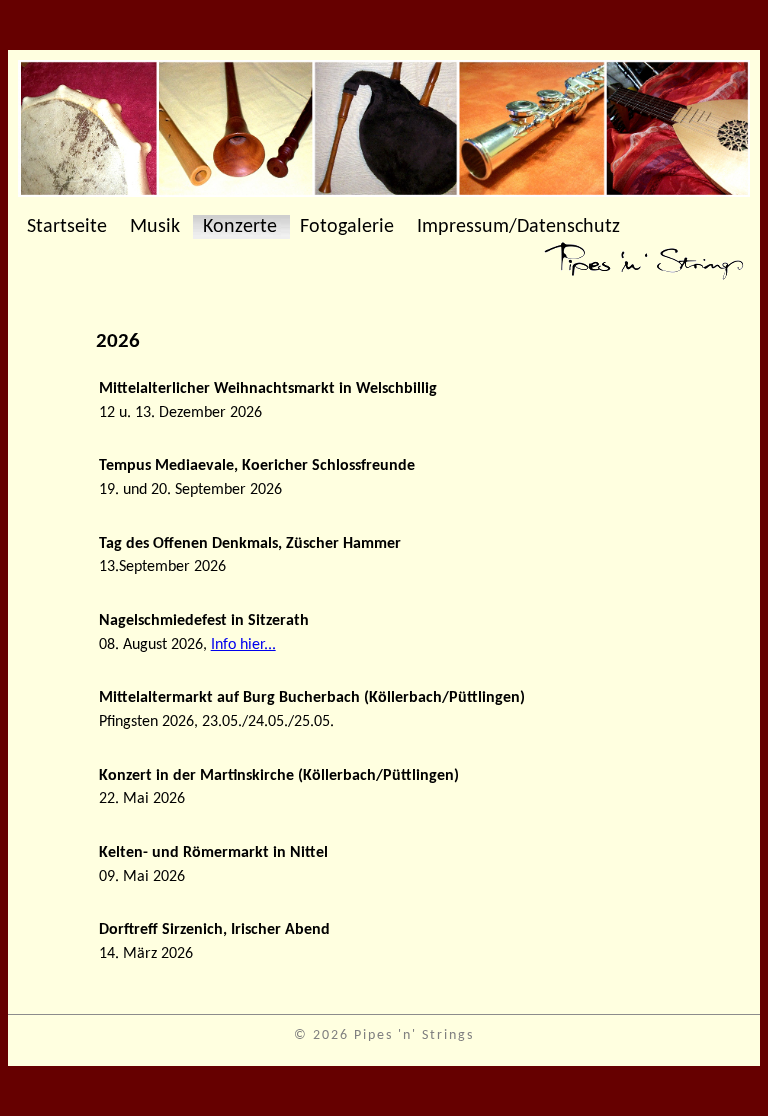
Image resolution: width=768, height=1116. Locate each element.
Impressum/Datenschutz (518, 227)
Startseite (67, 227)
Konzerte (240, 227)
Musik (155, 227)
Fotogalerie (347, 227)
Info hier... (243, 645)
